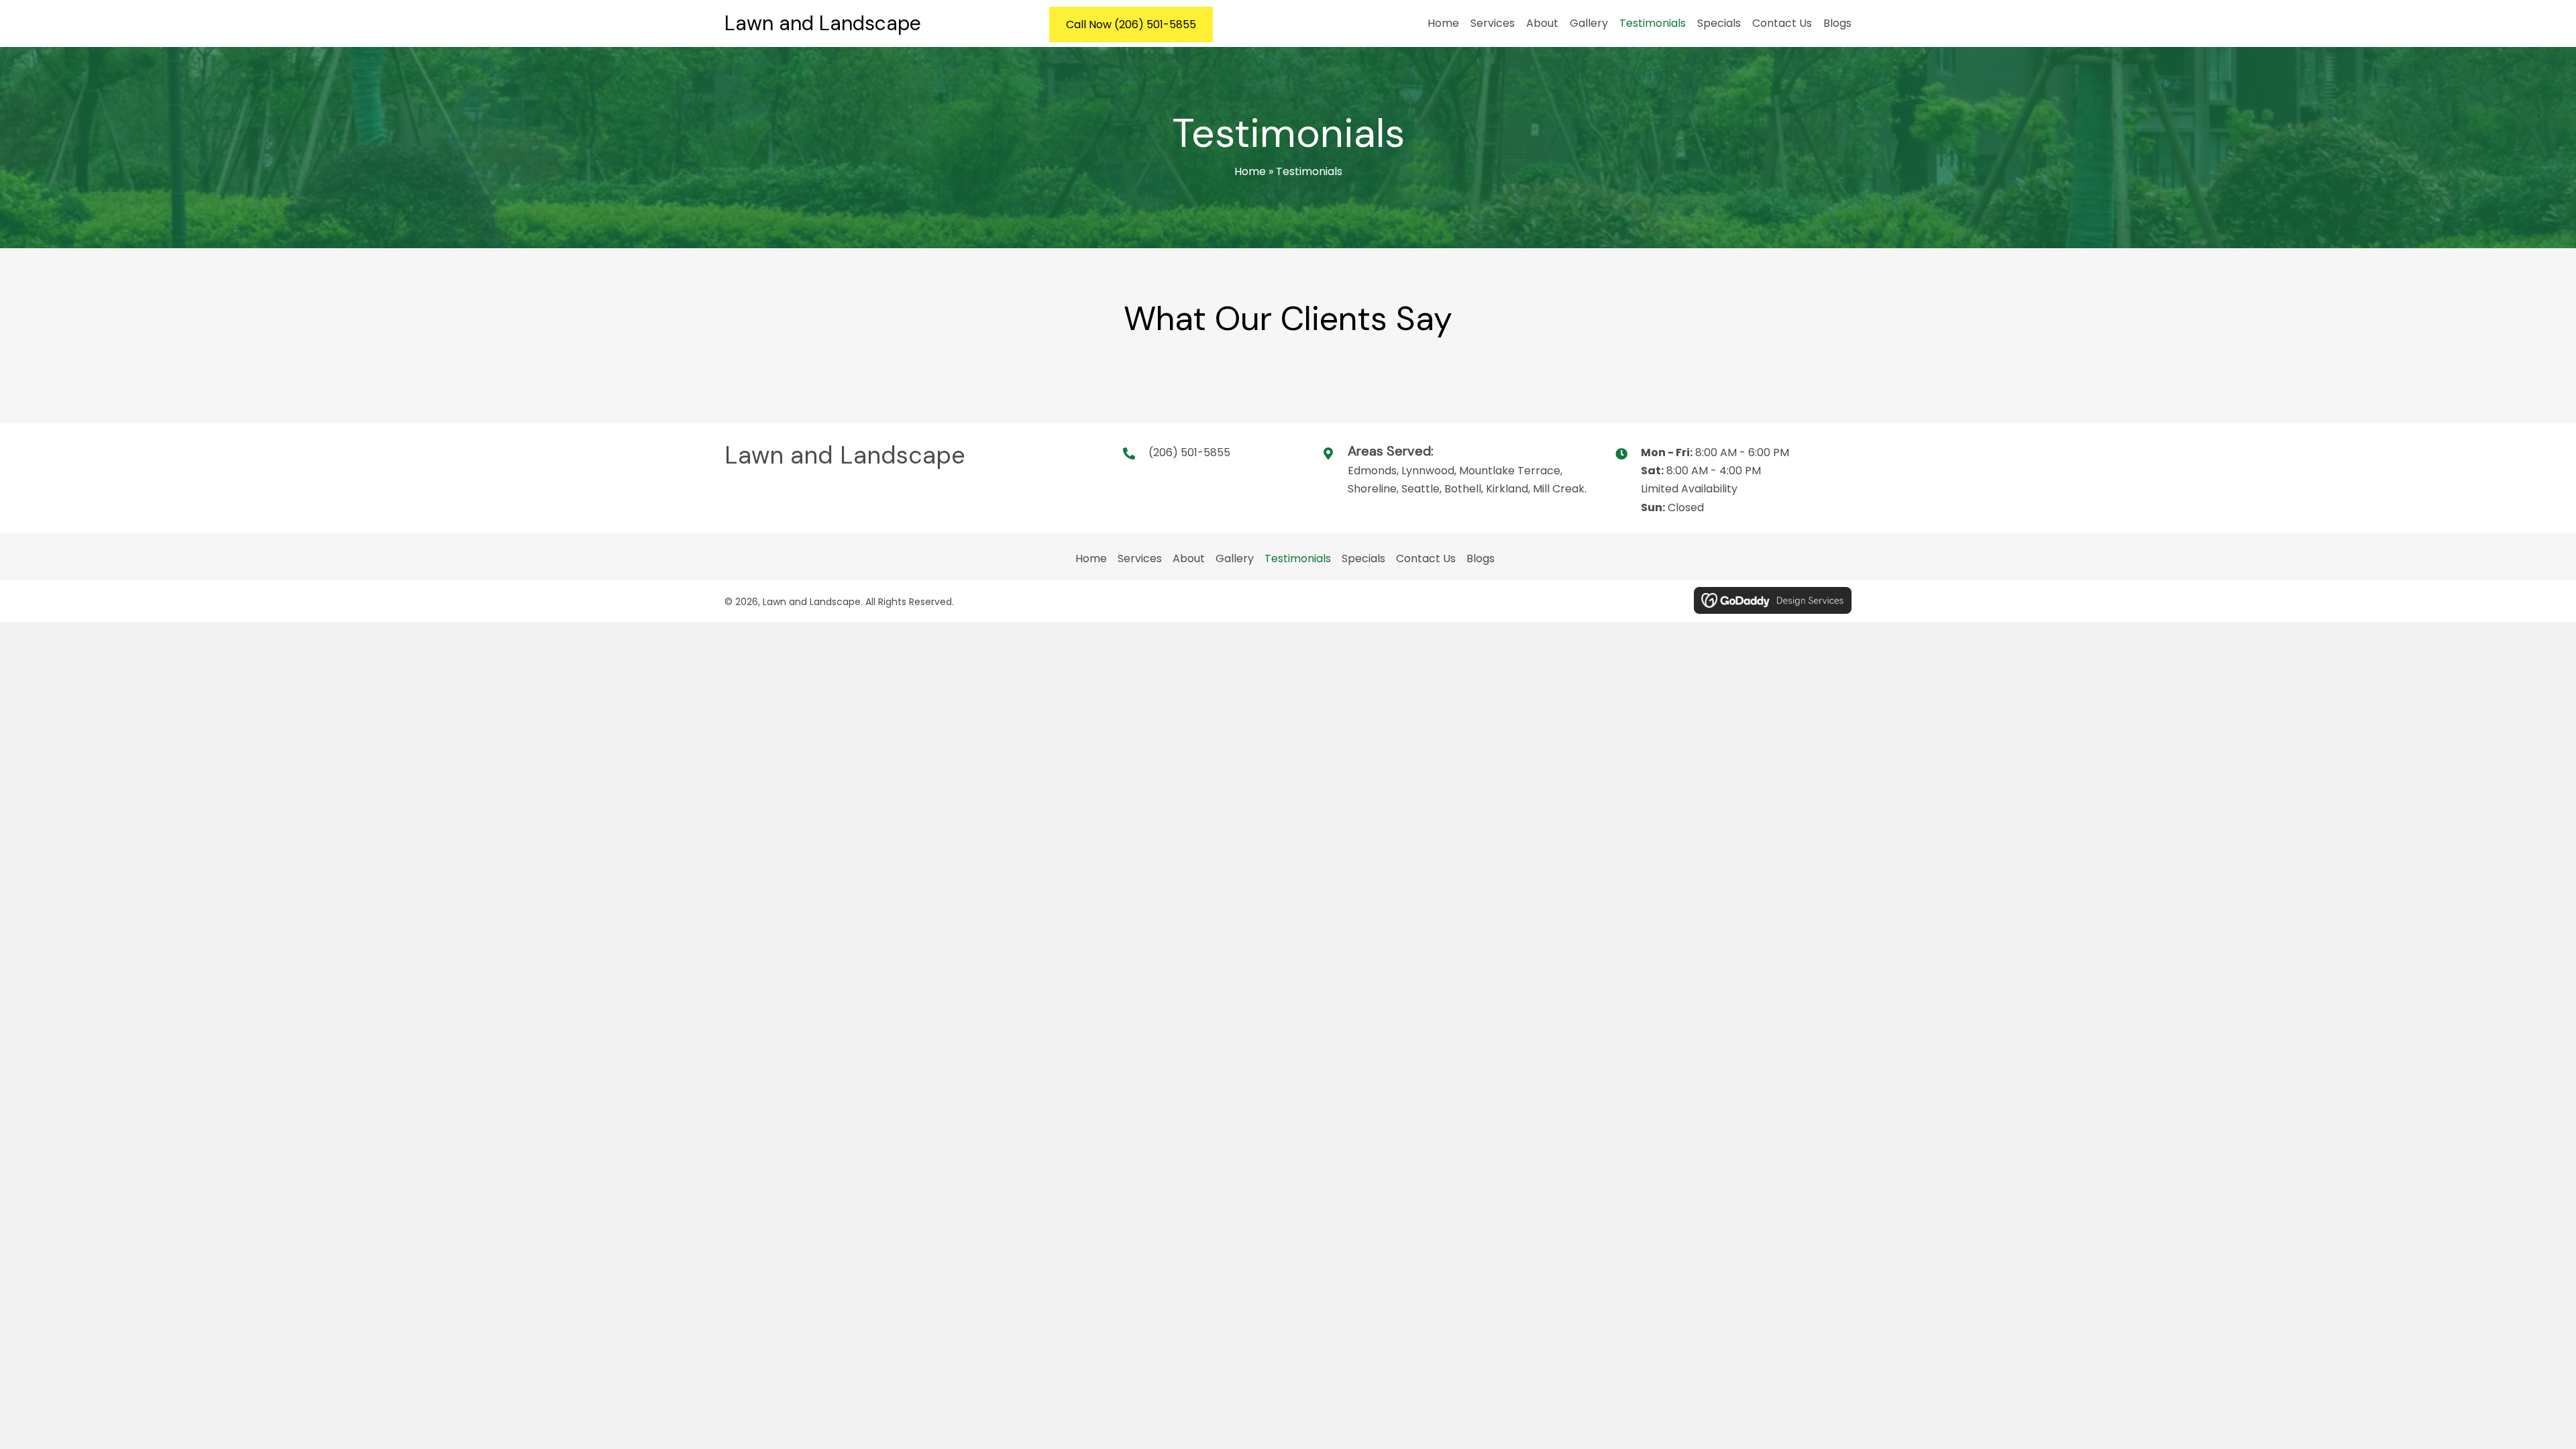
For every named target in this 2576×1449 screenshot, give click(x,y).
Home (1250, 171)
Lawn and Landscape (823, 23)
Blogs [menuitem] (1481, 558)
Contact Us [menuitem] (1426, 558)
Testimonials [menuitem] (1298, 558)
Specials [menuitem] (1363, 558)
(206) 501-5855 (1189, 452)
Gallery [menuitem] (1235, 558)
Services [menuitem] (1140, 558)
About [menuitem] (1189, 558)
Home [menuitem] (1091, 558)
